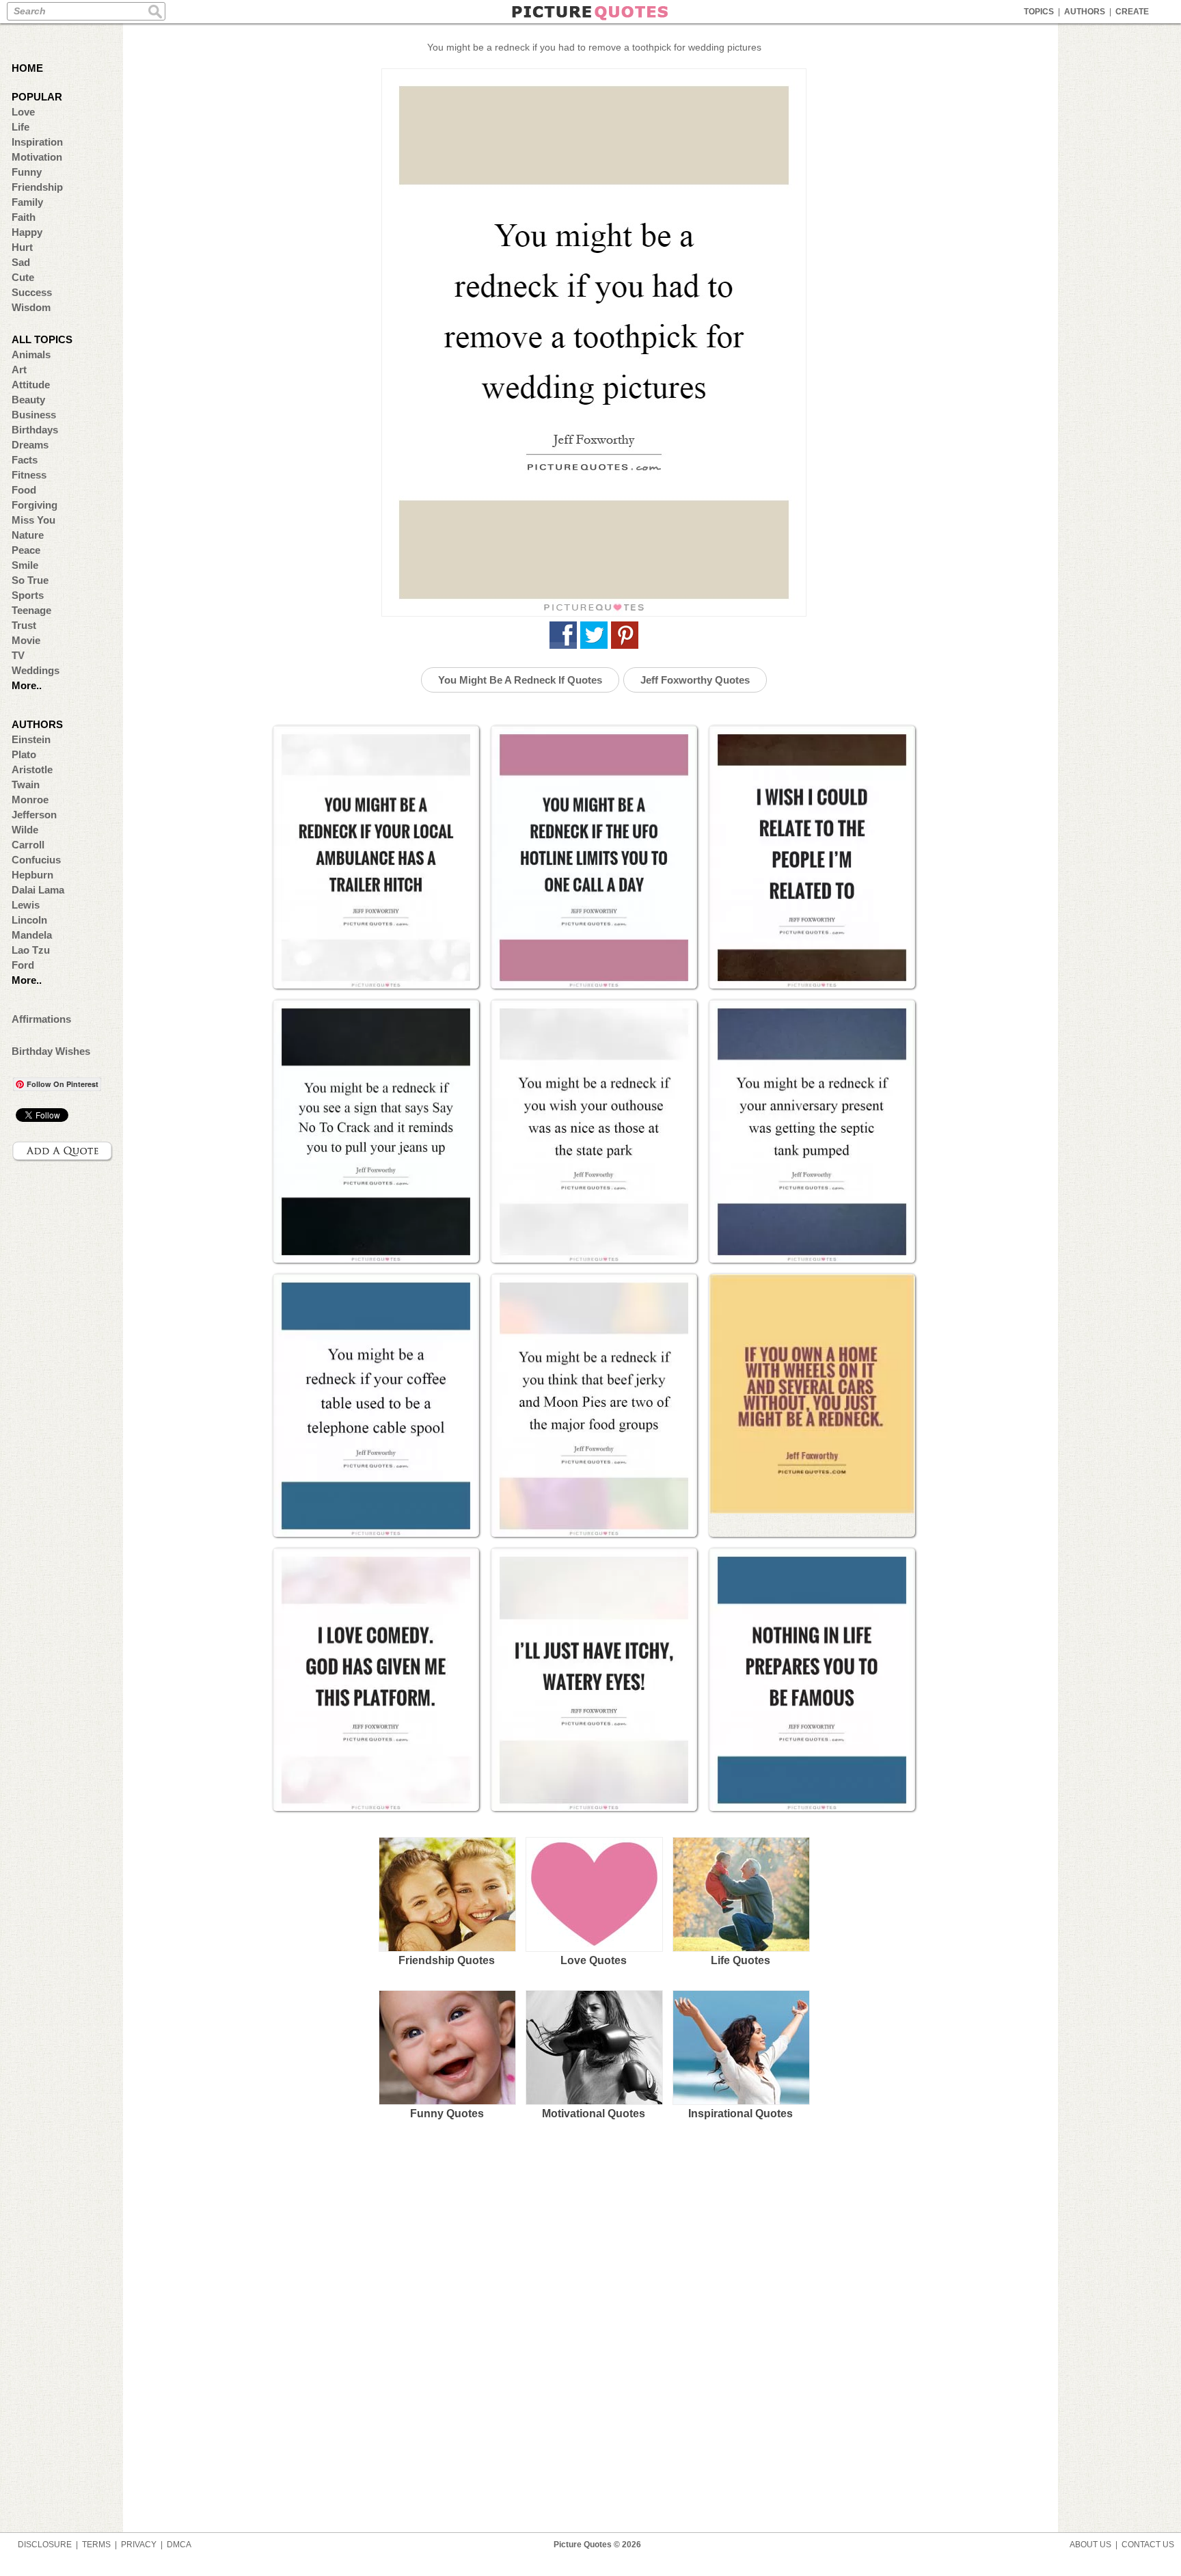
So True (30, 580)
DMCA (179, 2545)
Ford (23, 965)
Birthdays (35, 430)
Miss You (33, 520)
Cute (23, 277)
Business (34, 415)
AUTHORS (1085, 12)
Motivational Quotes (594, 2114)
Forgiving (35, 505)
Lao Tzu (31, 950)
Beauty (28, 400)
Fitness (29, 475)
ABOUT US (1090, 2545)
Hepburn (32, 875)
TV (18, 655)
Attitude (31, 385)
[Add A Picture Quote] (63, 1151)
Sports (28, 595)
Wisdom (31, 307)
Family (27, 202)
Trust (24, 625)
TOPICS (1039, 12)
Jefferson (34, 815)
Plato (24, 754)
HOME (27, 68)
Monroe (30, 800)
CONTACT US (1148, 2545)
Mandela (32, 935)
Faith (24, 217)
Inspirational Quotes (741, 2114)
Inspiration (37, 142)
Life (21, 127)
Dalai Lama (38, 890)
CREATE (1132, 12)
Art (19, 370)
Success (32, 292)
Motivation (37, 157)
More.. (27, 685)
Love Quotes (594, 1960)
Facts (25, 460)
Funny (27, 172)
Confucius (36, 860)
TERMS (96, 2545)
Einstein (31, 739)
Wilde (25, 830)
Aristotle (32, 769)
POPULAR (37, 97)
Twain (26, 784)
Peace (26, 550)
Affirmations (41, 1019)
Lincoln (29, 920)
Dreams (30, 445)
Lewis (26, 905)
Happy (27, 232)
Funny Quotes (447, 2114)
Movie (26, 640)
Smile (25, 565)
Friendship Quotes (447, 1960)
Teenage (31, 610)
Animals (31, 354)
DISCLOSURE (45, 2545)
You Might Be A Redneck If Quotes (520, 680)
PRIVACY (139, 2545)
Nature (28, 535)
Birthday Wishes (51, 1051)
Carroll (28, 845)
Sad (21, 262)
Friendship (37, 187)
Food (24, 490)
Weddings (36, 670)
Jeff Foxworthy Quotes (695, 680)
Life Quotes (741, 1960)
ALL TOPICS (42, 339)
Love (23, 112)
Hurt (22, 247)
